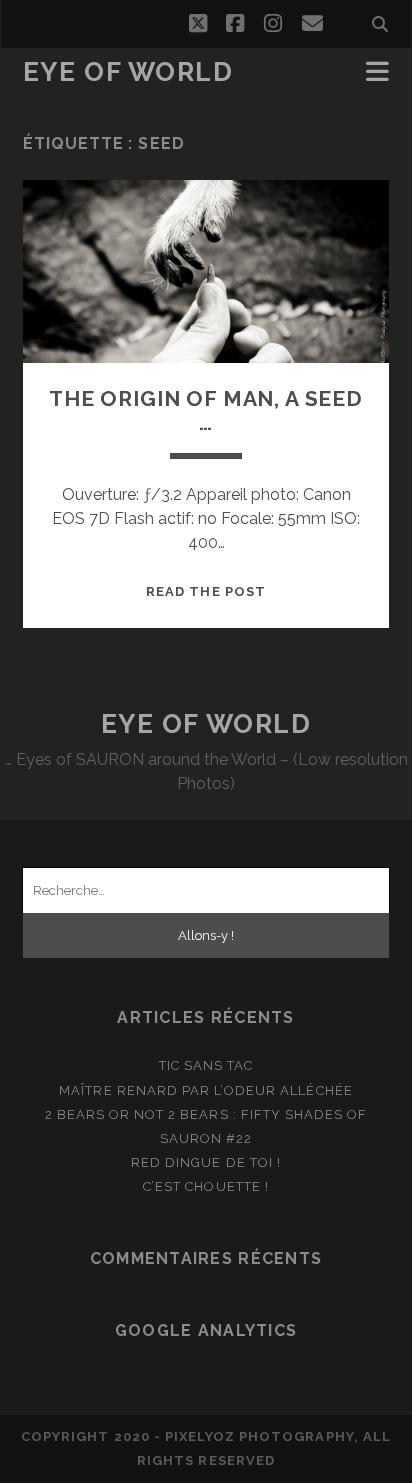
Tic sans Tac (206, 1065)
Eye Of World (128, 72)
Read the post (206, 591)
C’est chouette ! (206, 1186)
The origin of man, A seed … (206, 410)
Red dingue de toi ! (206, 1162)
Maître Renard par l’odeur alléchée (205, 1090)
